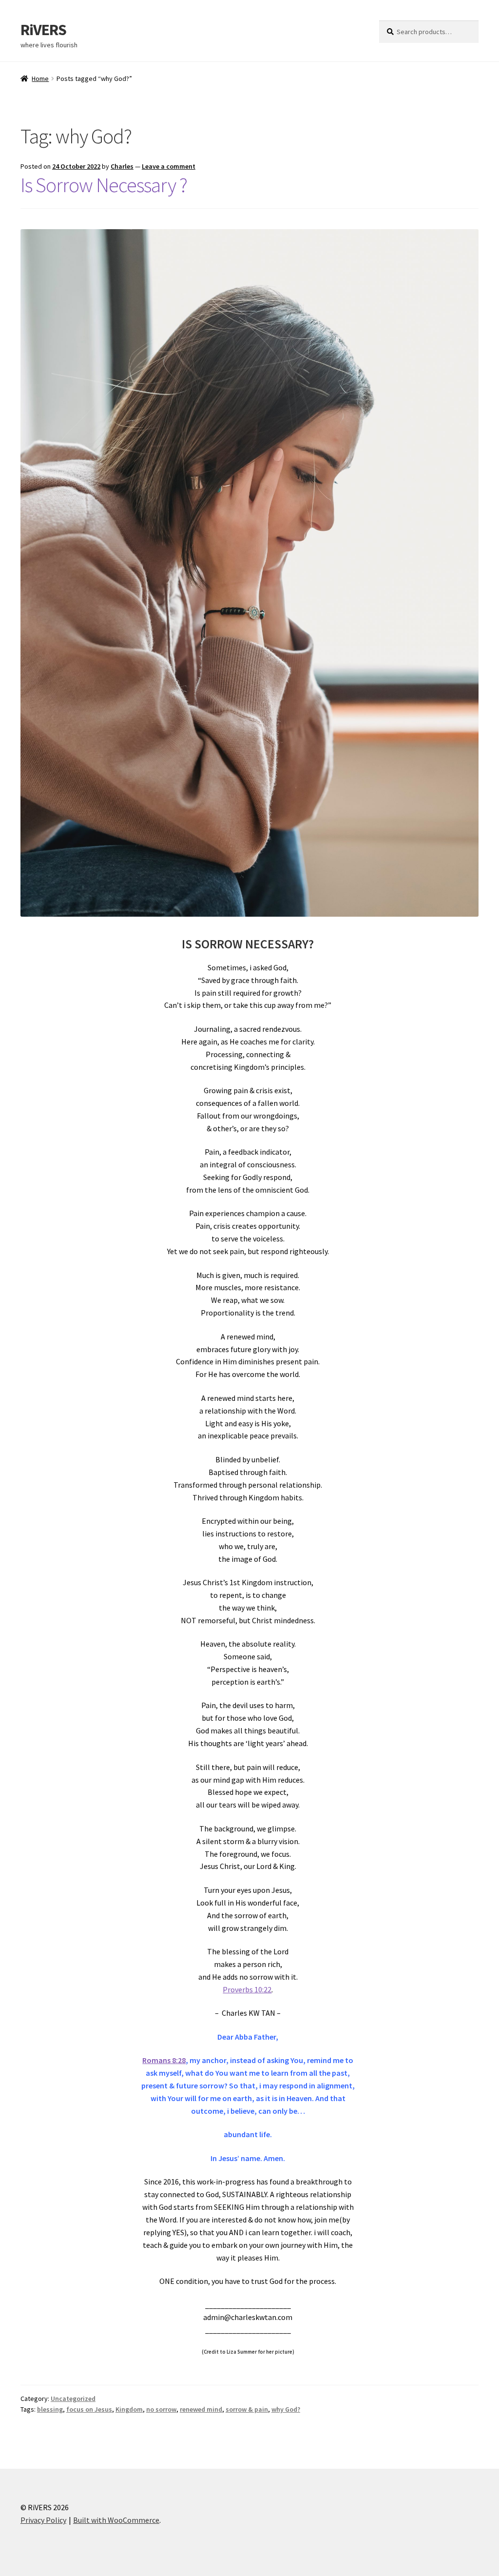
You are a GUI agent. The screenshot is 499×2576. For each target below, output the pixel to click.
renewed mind (201, 2409)
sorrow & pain (247, 2409)
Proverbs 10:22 (247, 1989)
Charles (122, 166)
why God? (286, 2409)
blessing (50, 2409)
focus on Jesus (89, 2409)
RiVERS (43, 30)
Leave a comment (169, 166)
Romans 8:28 (164, 2060)
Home (40, 79)
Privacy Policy (43, 2520)
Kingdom (129, 2409)
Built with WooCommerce (116, 2520)
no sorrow (161, 2409)
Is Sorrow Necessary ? (104, 185)
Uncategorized (73, 2399)
